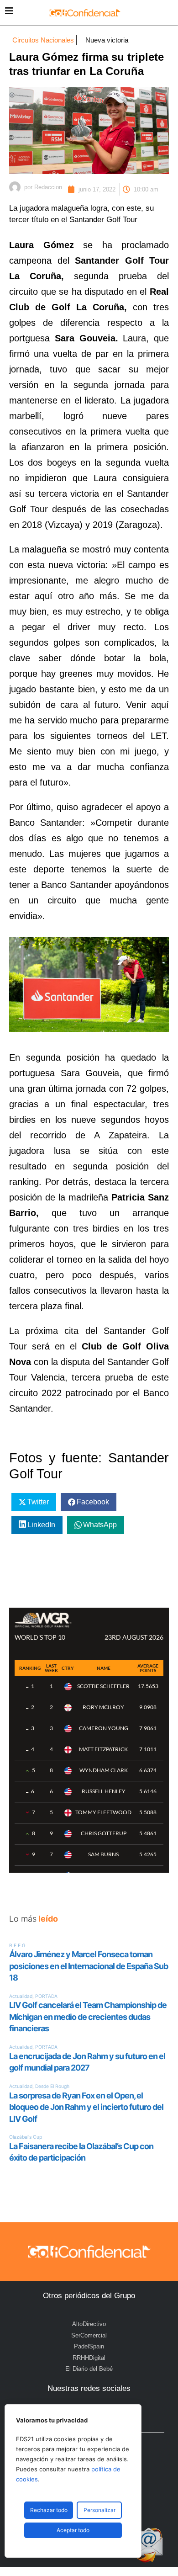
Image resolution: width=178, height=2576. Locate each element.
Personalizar (99, 2510)
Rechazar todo (49, 2510)
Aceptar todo (73, 2530)
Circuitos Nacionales (43, 40)
